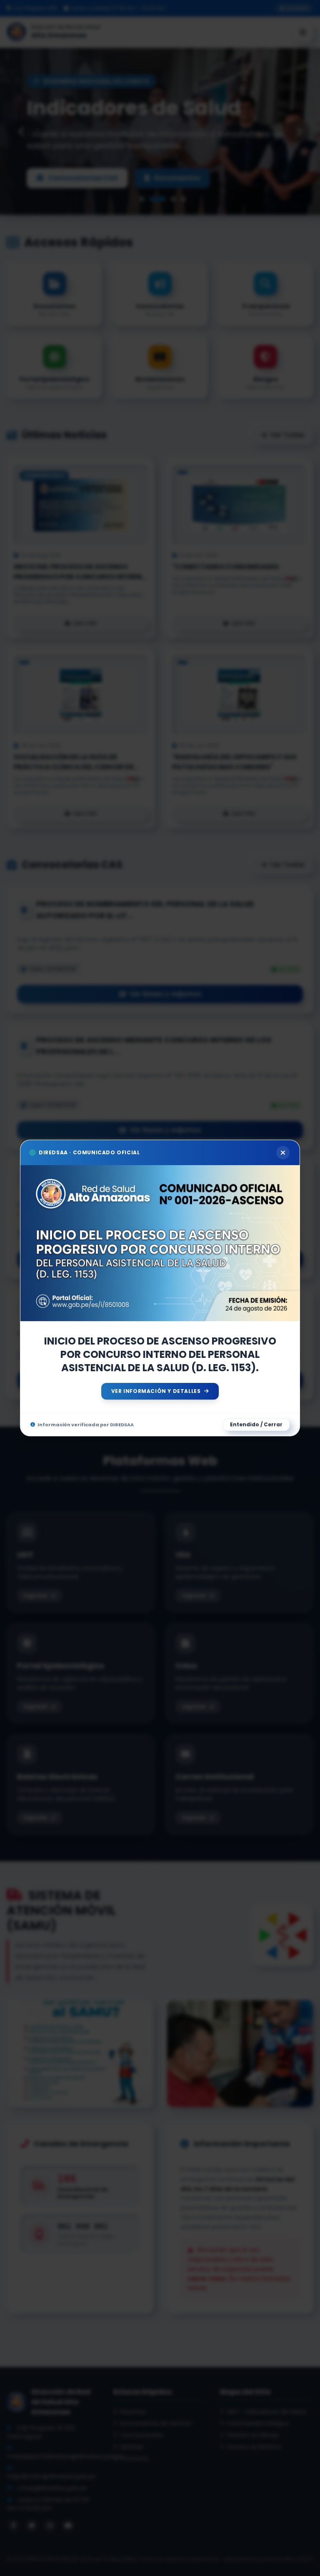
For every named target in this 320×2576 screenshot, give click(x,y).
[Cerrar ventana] (283, 1153)
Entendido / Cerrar (256, 1424)
